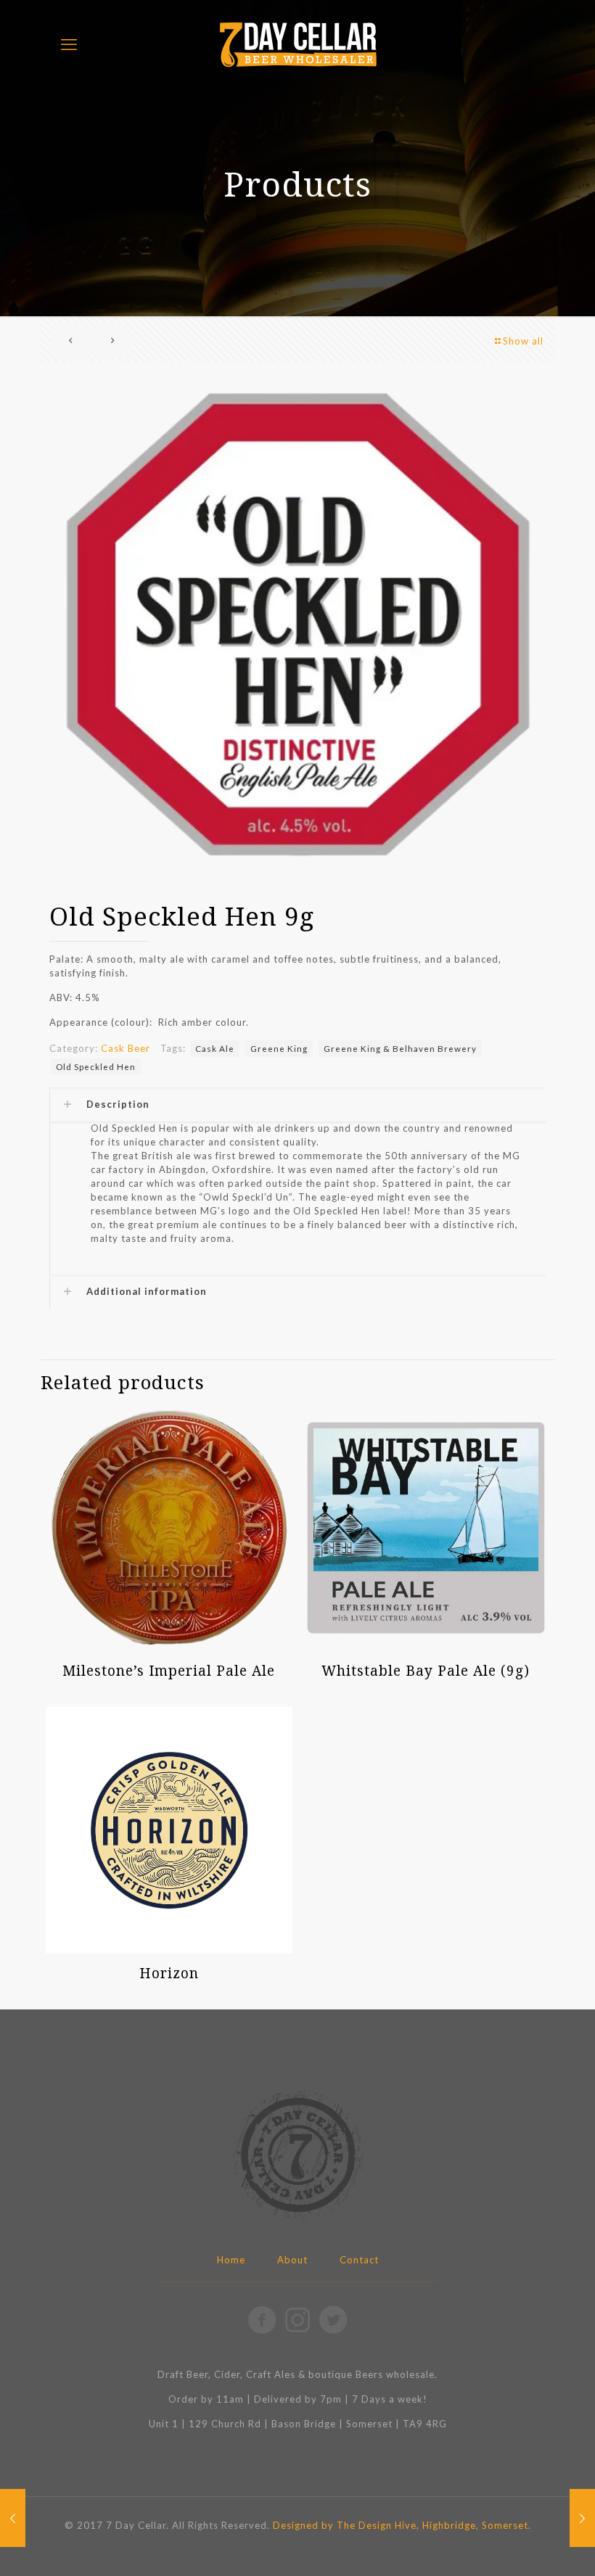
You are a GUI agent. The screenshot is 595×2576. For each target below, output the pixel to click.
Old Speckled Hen (96, 1066)
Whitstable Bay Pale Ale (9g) (426, 1671)
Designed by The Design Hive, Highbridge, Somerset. (402, 2525)
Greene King (279, 1048)
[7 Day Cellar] (297, 44)
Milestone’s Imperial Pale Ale (169, 1671)
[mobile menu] (69, 44)
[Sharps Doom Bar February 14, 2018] (13, 2518)
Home (231, 2260)
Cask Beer (126, 1048)
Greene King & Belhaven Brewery (400, 1048)
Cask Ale (215, 1048)
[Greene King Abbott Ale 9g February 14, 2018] (582, 2518)
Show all (523, 341)
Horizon (169, 1973)
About (292, 2260)
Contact (359, 2260)
